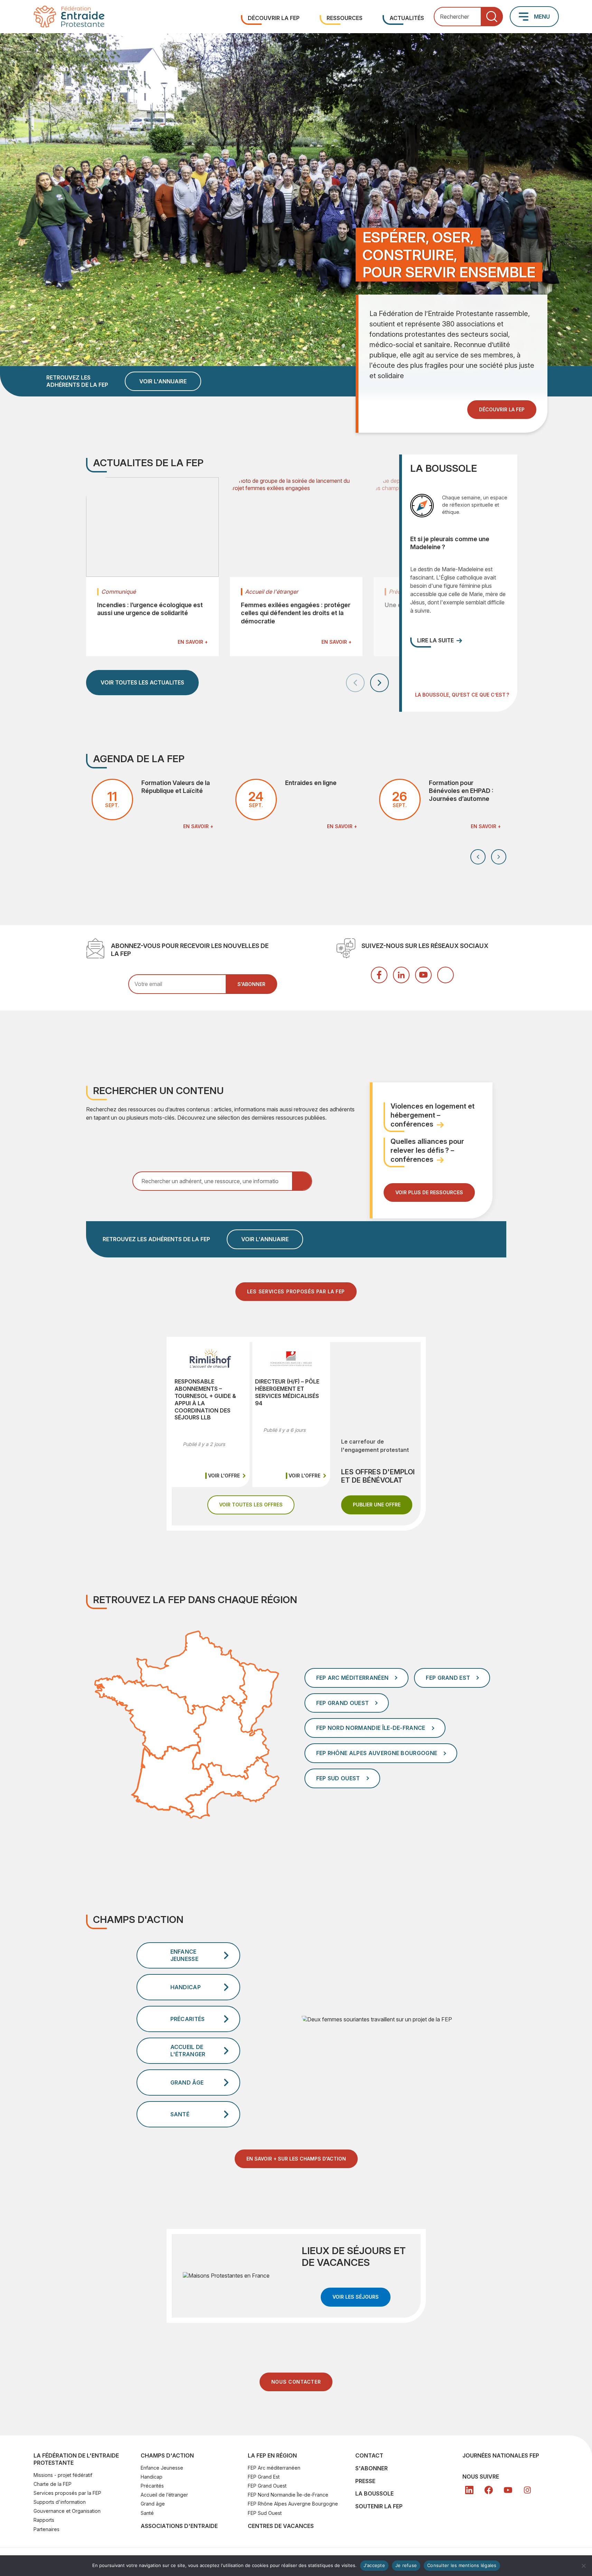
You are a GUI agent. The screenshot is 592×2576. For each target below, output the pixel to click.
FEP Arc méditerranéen (274, 2468)
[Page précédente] (355, 683)
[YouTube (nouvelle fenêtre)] (423, 975)
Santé (147, 2513)
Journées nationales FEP (501, 2455)
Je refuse (406, 2565)
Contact (369, 2455)
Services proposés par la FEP (67, 2493)
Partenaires (46, 2529)
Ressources (345, 18)
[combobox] (468, 17)
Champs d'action (167, 2455)
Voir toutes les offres (257, 1504)
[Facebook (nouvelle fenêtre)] (379, 975)
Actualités (407, 18)
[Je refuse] (583, 2566)
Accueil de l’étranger (164, 2495)
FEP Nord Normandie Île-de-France (288, 2495)
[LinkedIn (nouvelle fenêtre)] (401, 975)
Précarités (152, 2486)
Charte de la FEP (53, 2484)
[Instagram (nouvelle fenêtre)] (445, 975)
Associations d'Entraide (179, 2526)
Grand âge (153, 2504)
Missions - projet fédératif (63, 2475)
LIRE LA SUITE (435, 640)
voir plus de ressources (429, 1192)
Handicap (152, 2477)
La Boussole (374, 2493)
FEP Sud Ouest (265, 2513)
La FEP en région (272, 2455)
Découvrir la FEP (274, 18)
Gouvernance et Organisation (67, 2511)
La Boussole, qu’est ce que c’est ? (462, 695)
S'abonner (372, 2468)
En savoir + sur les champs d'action (296, 2159)
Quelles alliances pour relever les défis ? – (427, 1150)
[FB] (489, 2490)
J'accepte (374, 2565)
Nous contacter (296, 2382)
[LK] (469, 2490)
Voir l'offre (227, 1476)
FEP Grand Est (264, 2477)
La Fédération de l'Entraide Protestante (76, 2459)
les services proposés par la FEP (296, 1291)
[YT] (508, 2490)
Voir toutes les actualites (142, 682)
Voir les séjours (361, 2297)
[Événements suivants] (499, 857)
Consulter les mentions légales (462, 2565)
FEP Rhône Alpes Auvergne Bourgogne (293, 2504)
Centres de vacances (281, 2526)
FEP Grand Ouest (267, 2486)
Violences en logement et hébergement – (433, 1115)
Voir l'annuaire (163, 381)
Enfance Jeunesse (162, 2468)
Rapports (44, 2520)
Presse (365, 2481)
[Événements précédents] (478, 857)
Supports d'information (60, 2502)
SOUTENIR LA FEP (379, 2506)
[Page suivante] (379, 683)
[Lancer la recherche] (492, 17)
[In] (527, 2490)
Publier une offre (383, 1504)
